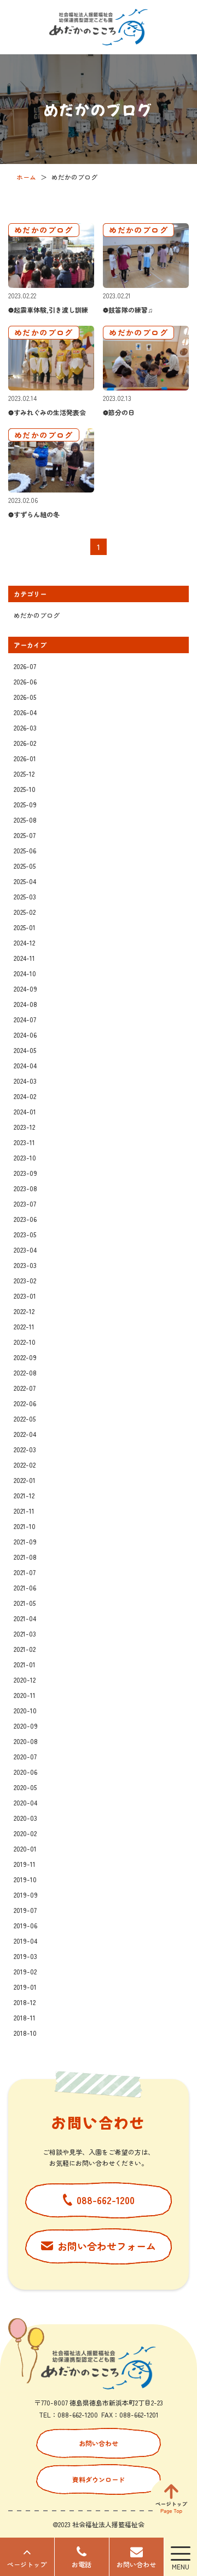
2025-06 (25, 850)
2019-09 (26, 1895)
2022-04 (25, 1434)
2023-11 (24, 1142)
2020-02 (25, 1833)
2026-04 (25, 712)
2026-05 (25, 697)
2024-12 (24, 942)
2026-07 (25, 666)
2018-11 (25, 2017)
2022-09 (25, 1357)
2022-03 (25, 1449)
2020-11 (25, 1695)
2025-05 (25, 866)
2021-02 (25, 1649)
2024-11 (24, 958)
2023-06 (25, 1219)
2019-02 (25, 1971)
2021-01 (25, 1664)
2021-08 (25, 1557)
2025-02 (25, 912)
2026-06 (25, 681)
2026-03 (25, 727)
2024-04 (25, 1065)
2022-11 (24, 1326)
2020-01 (25, 1849)
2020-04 (25, 1802)
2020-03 (25, 1818)
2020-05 (25, 1787)
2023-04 (25, 1250)
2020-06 (25, 1772)
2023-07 (25, 1204)
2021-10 (25, 1526)
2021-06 (25, 1587)
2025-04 (25, 881)
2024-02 (25, 1096)
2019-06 (25, 1925)
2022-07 (25, 1388)
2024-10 (25, 973)
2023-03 (25, 1265)
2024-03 (25, 1081)
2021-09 (25, 1541)
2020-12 (25, 1680)
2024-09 (25, 989)
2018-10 (25, 2033)
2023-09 (25, 1173)
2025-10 (25, 789)
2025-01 (25, 927)
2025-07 (25, 835)
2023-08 (25, 1188)
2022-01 (25, 1480)
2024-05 (25, 1050)
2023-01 (25, 1296)
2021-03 (25, 1634)
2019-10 (25, 1879)
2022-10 (25, 1342)
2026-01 (25, 758)
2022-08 (25, 1372)
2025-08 (25, 820)
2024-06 (25, 1035)
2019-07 (25, 1910)
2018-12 (25, 2002)
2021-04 (25, 1618)
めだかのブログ (37, 615)
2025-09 (25, 804)
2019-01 (25, 1987)
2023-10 (25, 1157)
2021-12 (24, 1495)
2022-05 (25, 1419)
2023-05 (25, 1234)
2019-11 (25, 1864)
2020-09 (26, 1726)
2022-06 (25, 1403)
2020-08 (26, 1741)
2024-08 (25, 1004)
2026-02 (25, 743)
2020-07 (25, 1756)
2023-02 (25, 1280)
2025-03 (25, 896)
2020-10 (25, 1710)
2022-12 (24, 1311)
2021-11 (24, 1511)
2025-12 (24, 774)
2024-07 (25, 1019)
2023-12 (24, 1127)
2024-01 (25, 1111)
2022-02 (25, 1465)
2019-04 (25, 1941)
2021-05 (25, 1603)
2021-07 (25, 1572)
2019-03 (25, 1956)
